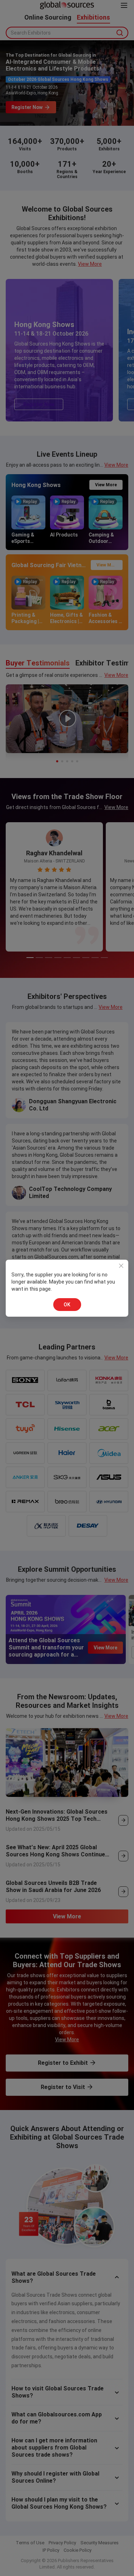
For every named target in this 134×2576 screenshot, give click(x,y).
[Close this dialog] (121, 1267)
